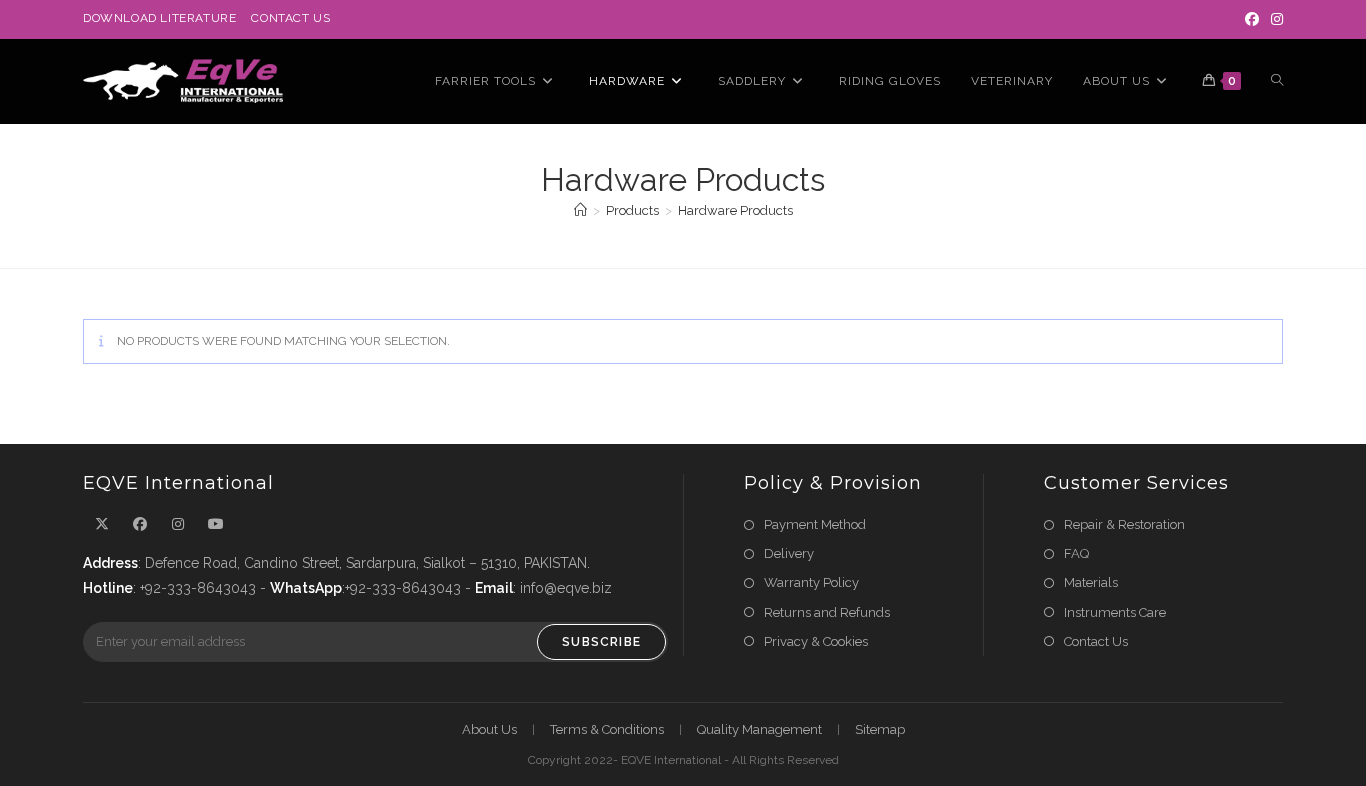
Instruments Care (1115, 612)
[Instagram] (1274, 19)
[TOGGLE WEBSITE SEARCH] (1277, 81)
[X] (102, 524)
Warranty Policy (811, 582)
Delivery (789, 553)
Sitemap (880, 729)
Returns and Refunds (827, 612)
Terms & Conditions (607, 729)
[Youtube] (216, 524)
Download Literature (159, 18)
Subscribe (601, 642)
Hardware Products (735, 210)
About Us (489, 729)
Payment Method (815, 524)
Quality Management (759, 729)
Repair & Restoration (1124, 524)
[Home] (580, 210)
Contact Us (290, 18)
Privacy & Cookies (816, 641)
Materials (1091, 582)
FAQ (1076, 553)
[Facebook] (1252, 19)
